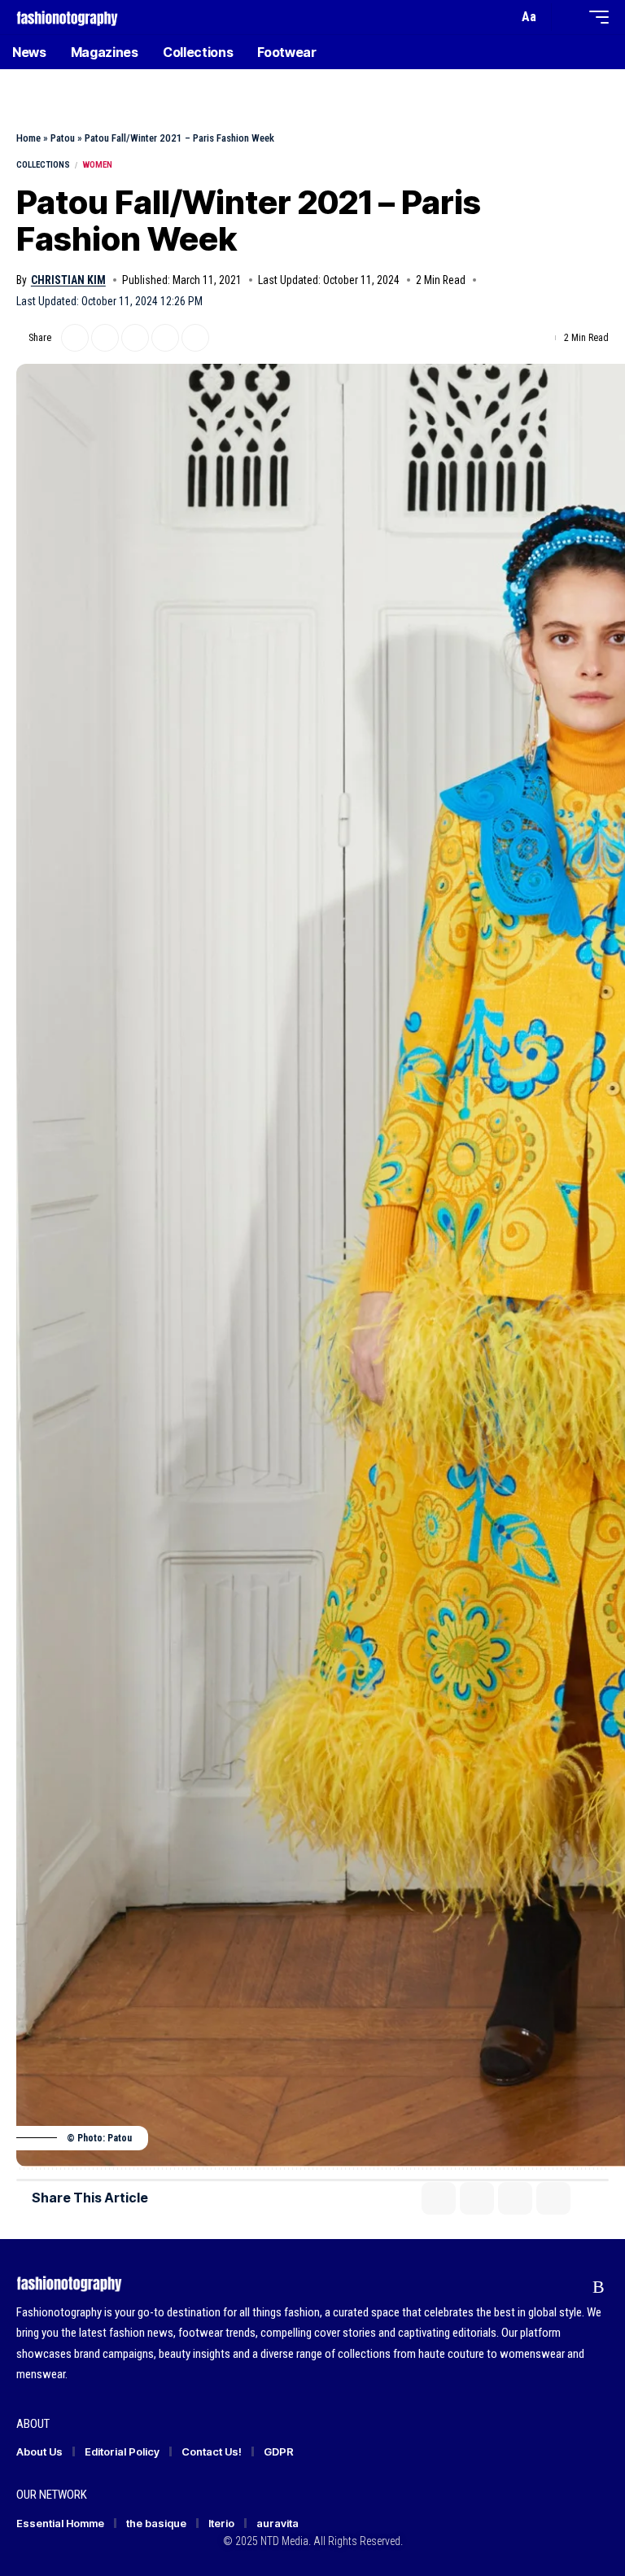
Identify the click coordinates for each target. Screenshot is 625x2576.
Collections (43, 165)
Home (28, 138)
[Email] (135, 338)
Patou (63, 138)
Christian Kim (68, 280)
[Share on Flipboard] (105, 338)
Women (97, 165)
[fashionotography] (67, 17)
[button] (501, 17)
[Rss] (599, 2287)
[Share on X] (75, 338)
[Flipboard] (568, 2287)
